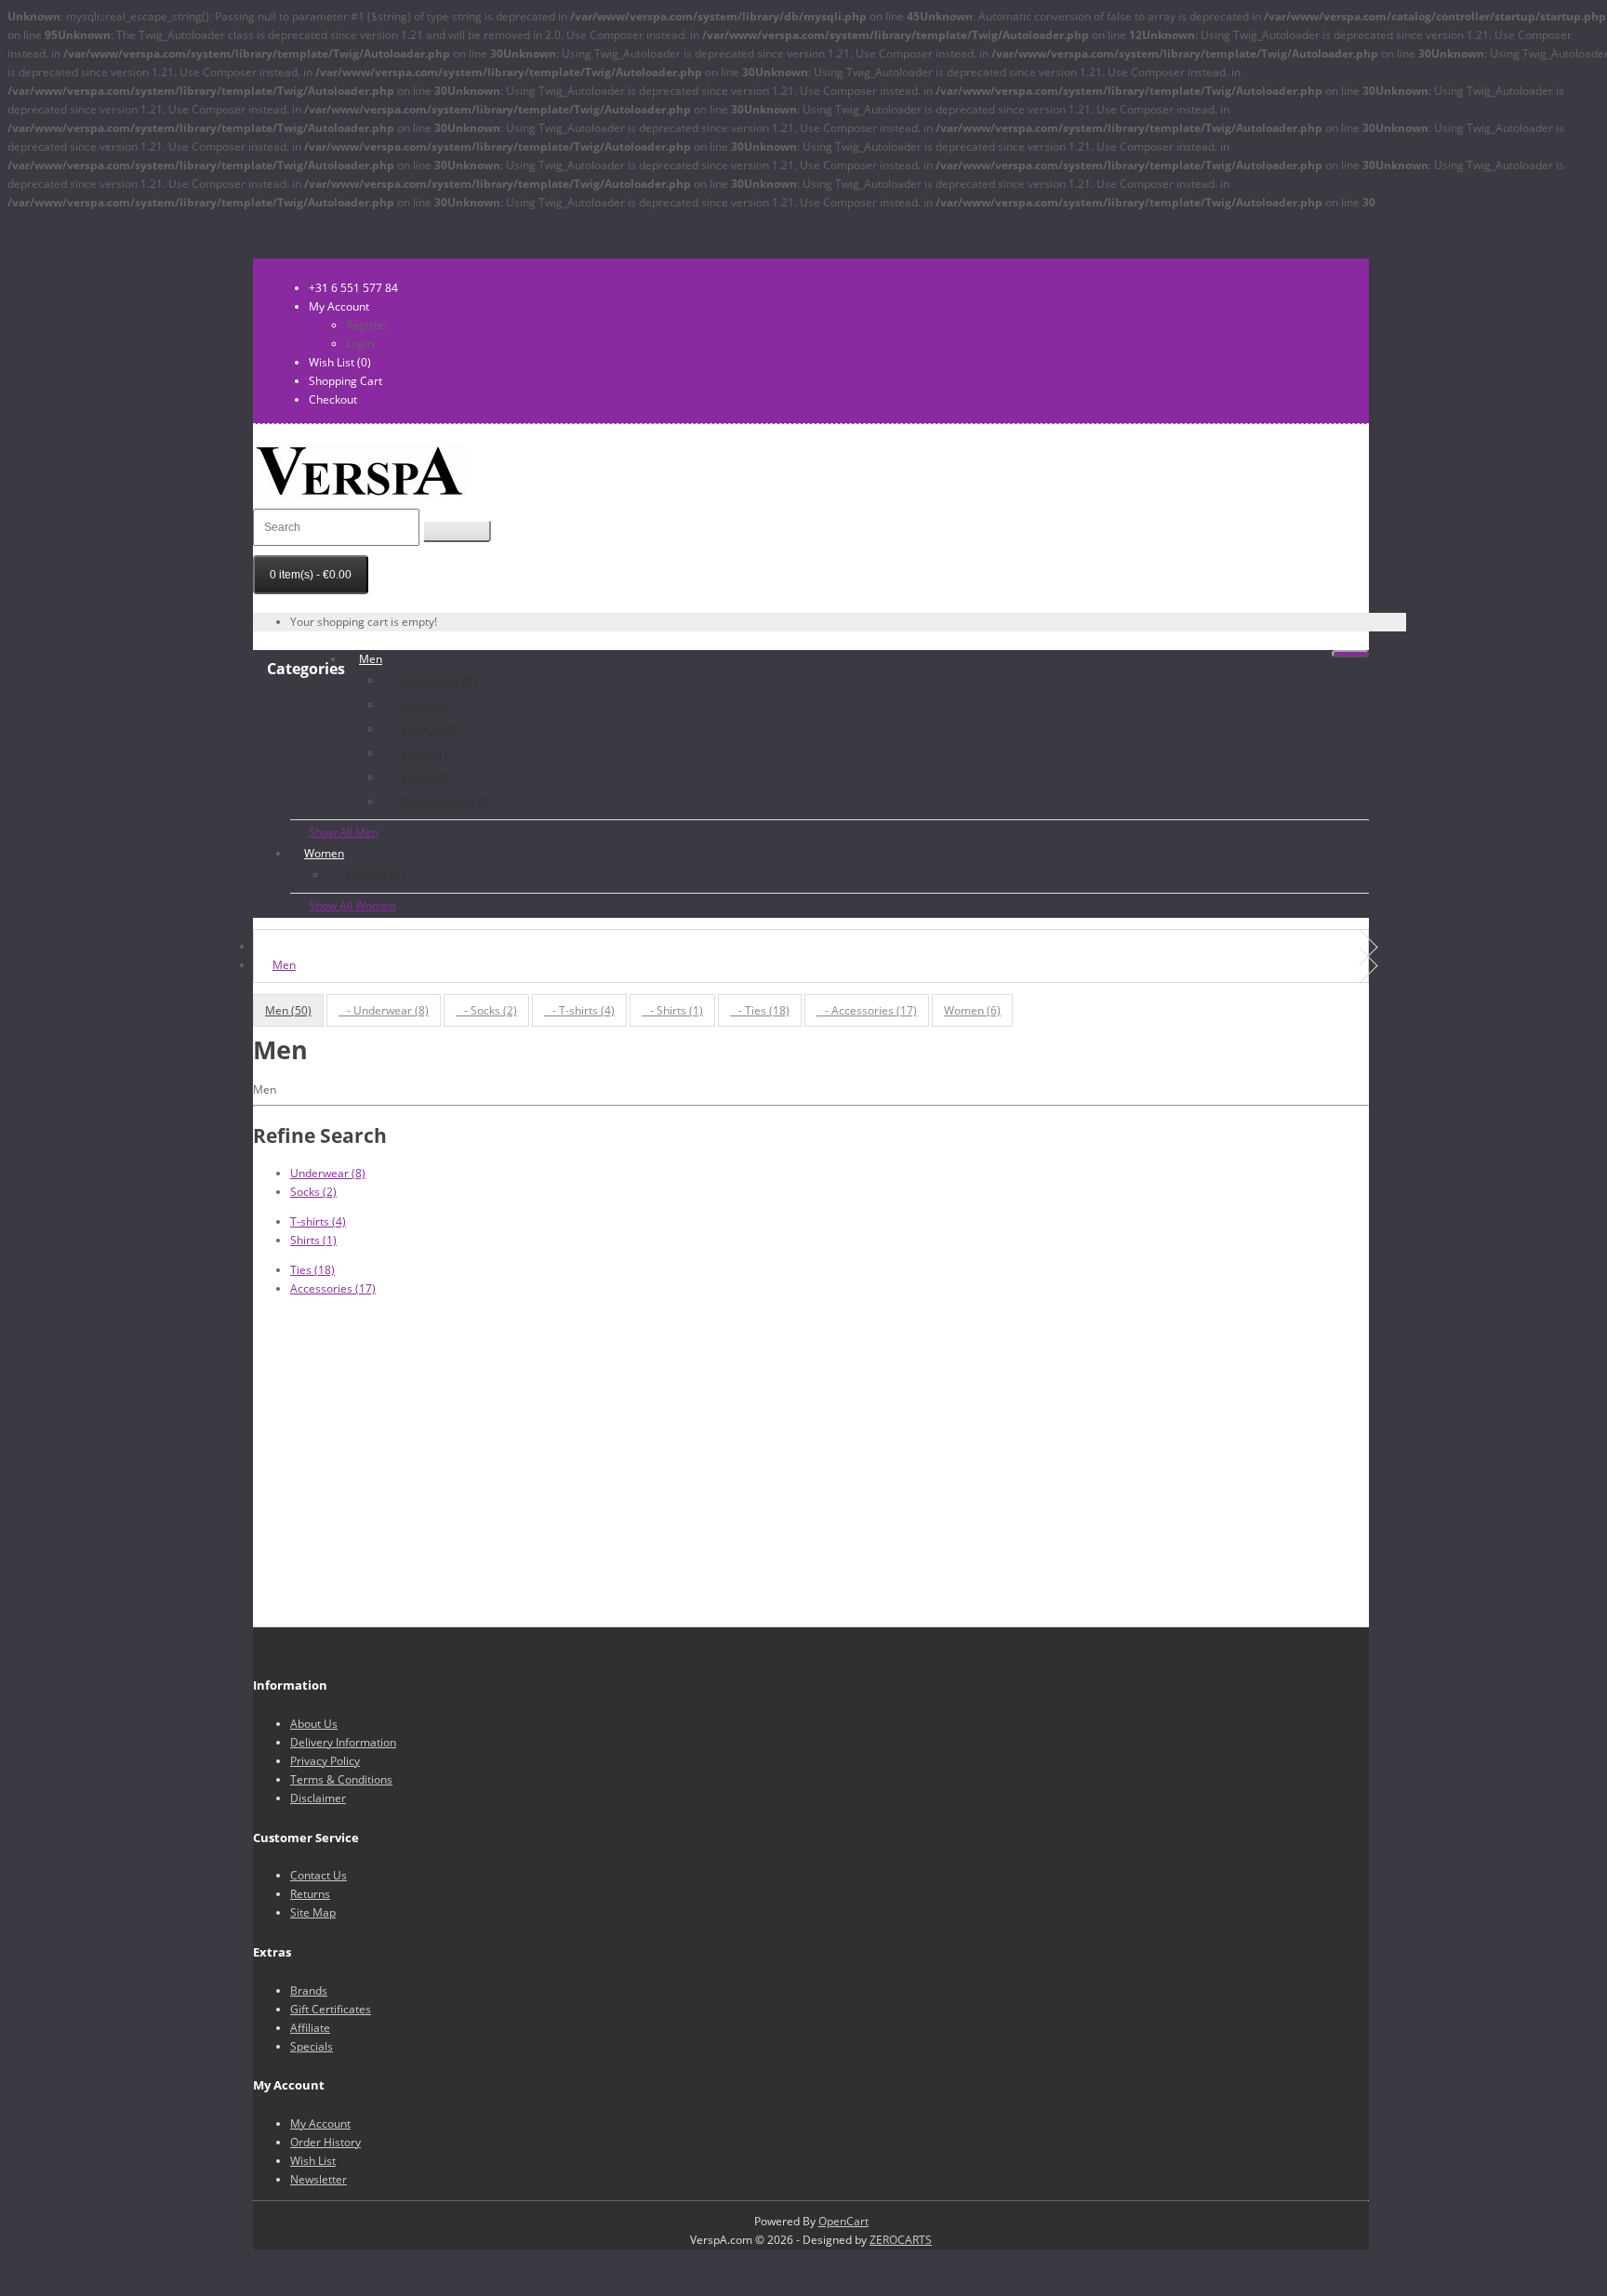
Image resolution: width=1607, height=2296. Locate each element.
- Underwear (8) (384, 1010)
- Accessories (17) (867, 1010)
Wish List (313, 2161)
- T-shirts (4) (579, 1010)
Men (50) (288, 1010)
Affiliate (310, 2028)
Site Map (313, 1912)
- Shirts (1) (672, 1010)
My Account (320, 2123)
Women (324, 853)
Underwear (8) (438, 680)
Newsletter (319, 2179)
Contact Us (319, 1875)
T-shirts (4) (429, 729)
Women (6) (972, 1010)
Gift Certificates (331, 2009)
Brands (309, 1991)
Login (360, 344)
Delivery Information (343, 1742)
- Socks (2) (486, 1010)
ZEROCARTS (901, 2240)
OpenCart (843, 2221)
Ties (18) (423, 777)
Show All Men (344, 832)
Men (371, 659)
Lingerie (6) (375, 875)
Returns (310, 1894)
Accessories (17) (444, 801)
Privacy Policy (325, 1761)
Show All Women (352, 905)
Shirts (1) (424, 753)
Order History (325, 2142)
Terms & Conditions (341, 1779)
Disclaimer (318, 1798)
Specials (312, 2046)
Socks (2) (424, 704)
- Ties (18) (760, 1010)
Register (367, 325)
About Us (314, 1724)
